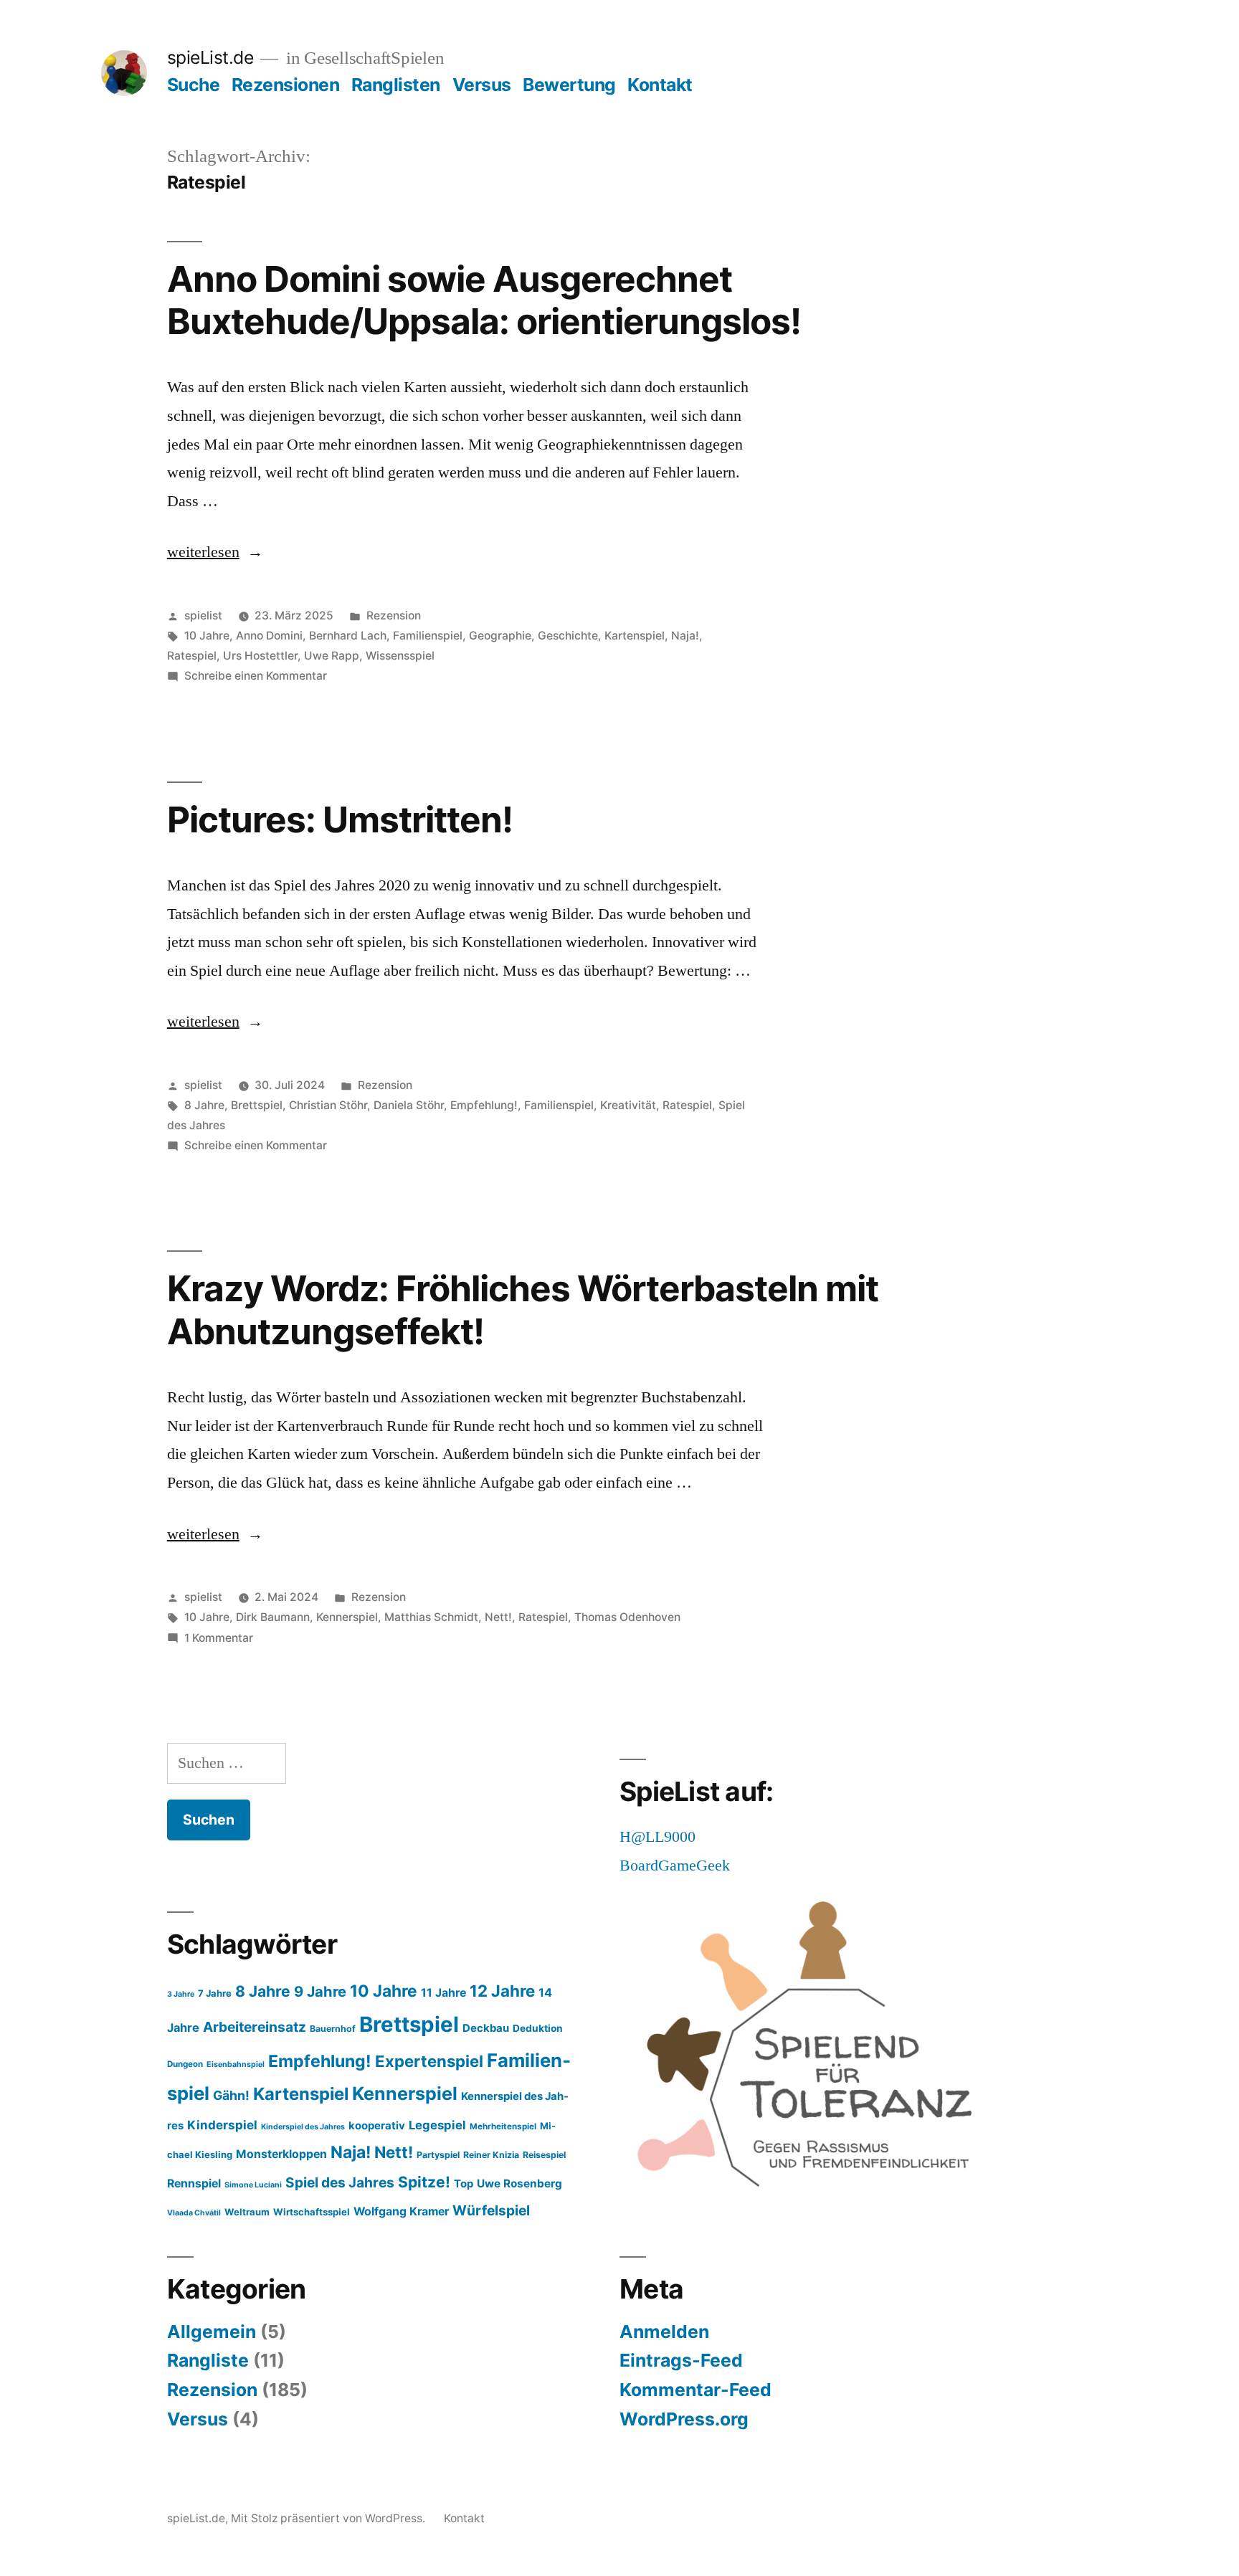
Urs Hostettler (260, 656)
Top (464, 2184)
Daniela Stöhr (409, 1105)
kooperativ (377, 2126)
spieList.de (210, 57)
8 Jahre (204, 1105)
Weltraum (247, 2212)
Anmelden (664, 2332)
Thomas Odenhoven (627, 1617)
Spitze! (424, 2182)
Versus (482, 85)
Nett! (498, 1617)
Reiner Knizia (491, 2155)
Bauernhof (333, 2029)
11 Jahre (443, 1993)
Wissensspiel (400, 656)
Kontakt (660, 85)
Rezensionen (286, 85)
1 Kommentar (219, 1638)
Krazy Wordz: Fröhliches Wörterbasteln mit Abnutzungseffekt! (523, 1310)
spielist (203, 616)
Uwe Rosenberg (519, 2183)
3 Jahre (181, 1994)
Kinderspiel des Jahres (303, 2127)
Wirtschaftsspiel (312, 2212)
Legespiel (437, 2125)
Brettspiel (257, 1105)
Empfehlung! (484, 1105)
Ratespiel (192, 656)
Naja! (685, 636)
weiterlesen (215, 552)
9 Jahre (320, 1991)
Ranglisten (396, 85)
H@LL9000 (658, 1837)
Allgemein (212, 2332)
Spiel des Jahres (340, 2182)
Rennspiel (194, 2183)
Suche (194, 85)
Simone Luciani (253, 2185)
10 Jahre (207, 636)
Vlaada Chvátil (194, 2213)
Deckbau (486, 2028)
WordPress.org (684, 2419)
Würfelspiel (491, 2210)
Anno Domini (269, 636)
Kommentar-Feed (696, 2390)
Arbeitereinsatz (255, 2027)
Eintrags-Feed (681, 2360)
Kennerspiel (347, 1617)
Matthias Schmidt (431, 1617)
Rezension (394, 616)
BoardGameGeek (675, 1866)
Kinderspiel (222, 2125)
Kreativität (628, 1105)
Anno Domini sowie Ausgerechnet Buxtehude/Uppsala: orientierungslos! (484, 300)
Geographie (500, 636)
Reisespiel (544, 2155)
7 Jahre (215, 1993)
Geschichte (568, 636)
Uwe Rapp (332, 656)
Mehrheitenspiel (503, 2126)
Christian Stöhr (328, 1105)
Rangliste (208, 2360)
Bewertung (569, 85)
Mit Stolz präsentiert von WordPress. (329, 2518)
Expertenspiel (429, 2061)
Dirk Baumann (273, 1617)
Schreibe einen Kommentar (256, 676)
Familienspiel (428, 636)
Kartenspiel (635, 636)
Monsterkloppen (281, 2154)
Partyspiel (438, 2155)
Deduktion (538, 2028)
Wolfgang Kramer (401, 2211)
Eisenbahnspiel (236, 2064)
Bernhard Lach (348, 636)
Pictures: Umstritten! (340, 819)
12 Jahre (502, 1991)
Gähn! (231, 2095)
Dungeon (185, 2064)
